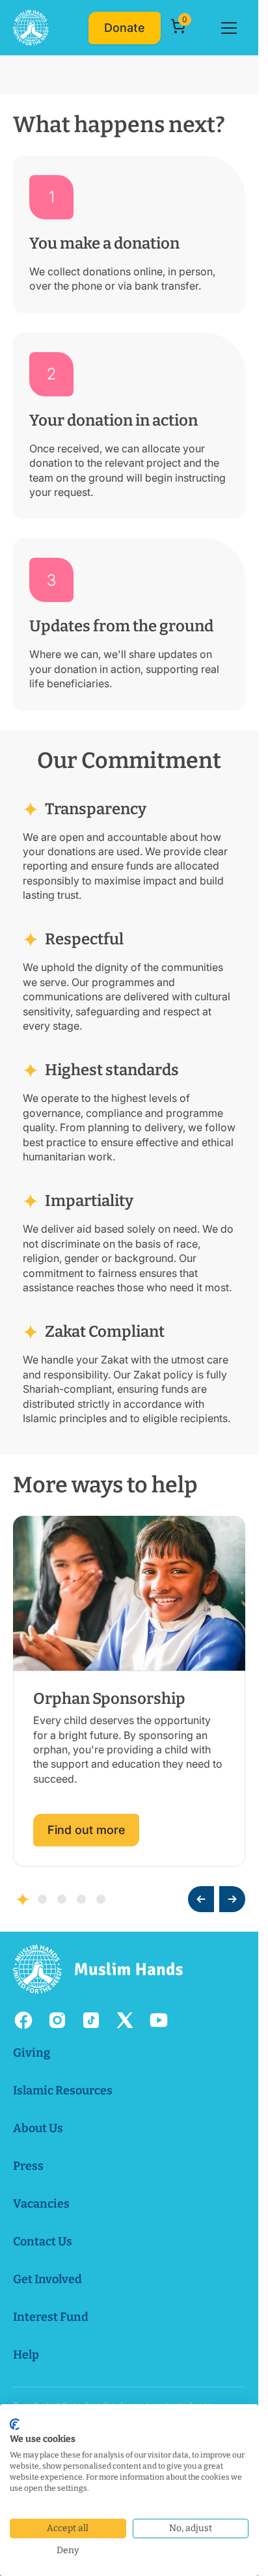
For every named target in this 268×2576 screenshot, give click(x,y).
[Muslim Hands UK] (31, 28)
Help (26, 2355)
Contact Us (43, 2241)
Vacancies (41, 2204)
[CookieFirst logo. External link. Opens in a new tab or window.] (15, 2424)
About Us (38, 2128)
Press (28, 2166)
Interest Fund (51, 2317)
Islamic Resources (63, 2090)
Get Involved (47, 2279)
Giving (32, 2053)
